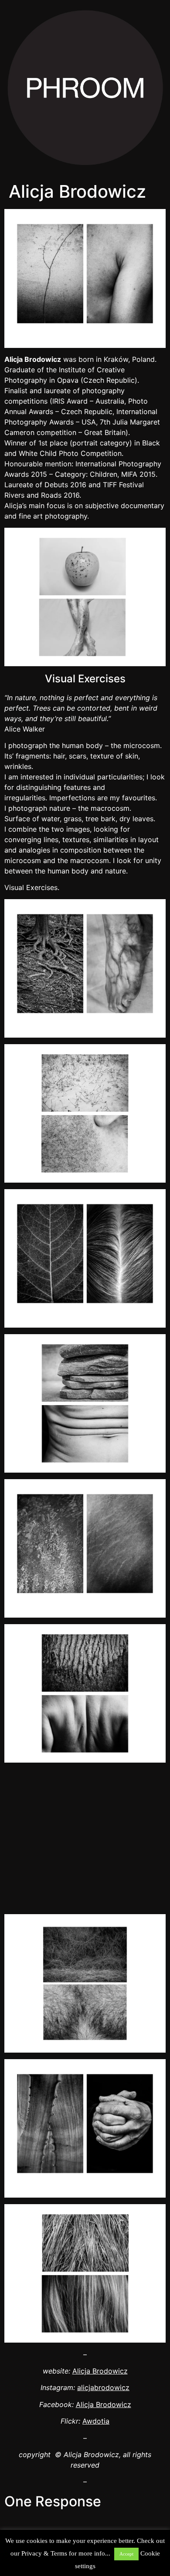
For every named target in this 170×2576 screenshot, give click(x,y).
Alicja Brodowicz (100, 2371)
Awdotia (96, 2421)
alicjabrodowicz (103, 2387)
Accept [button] (126, 2554)
